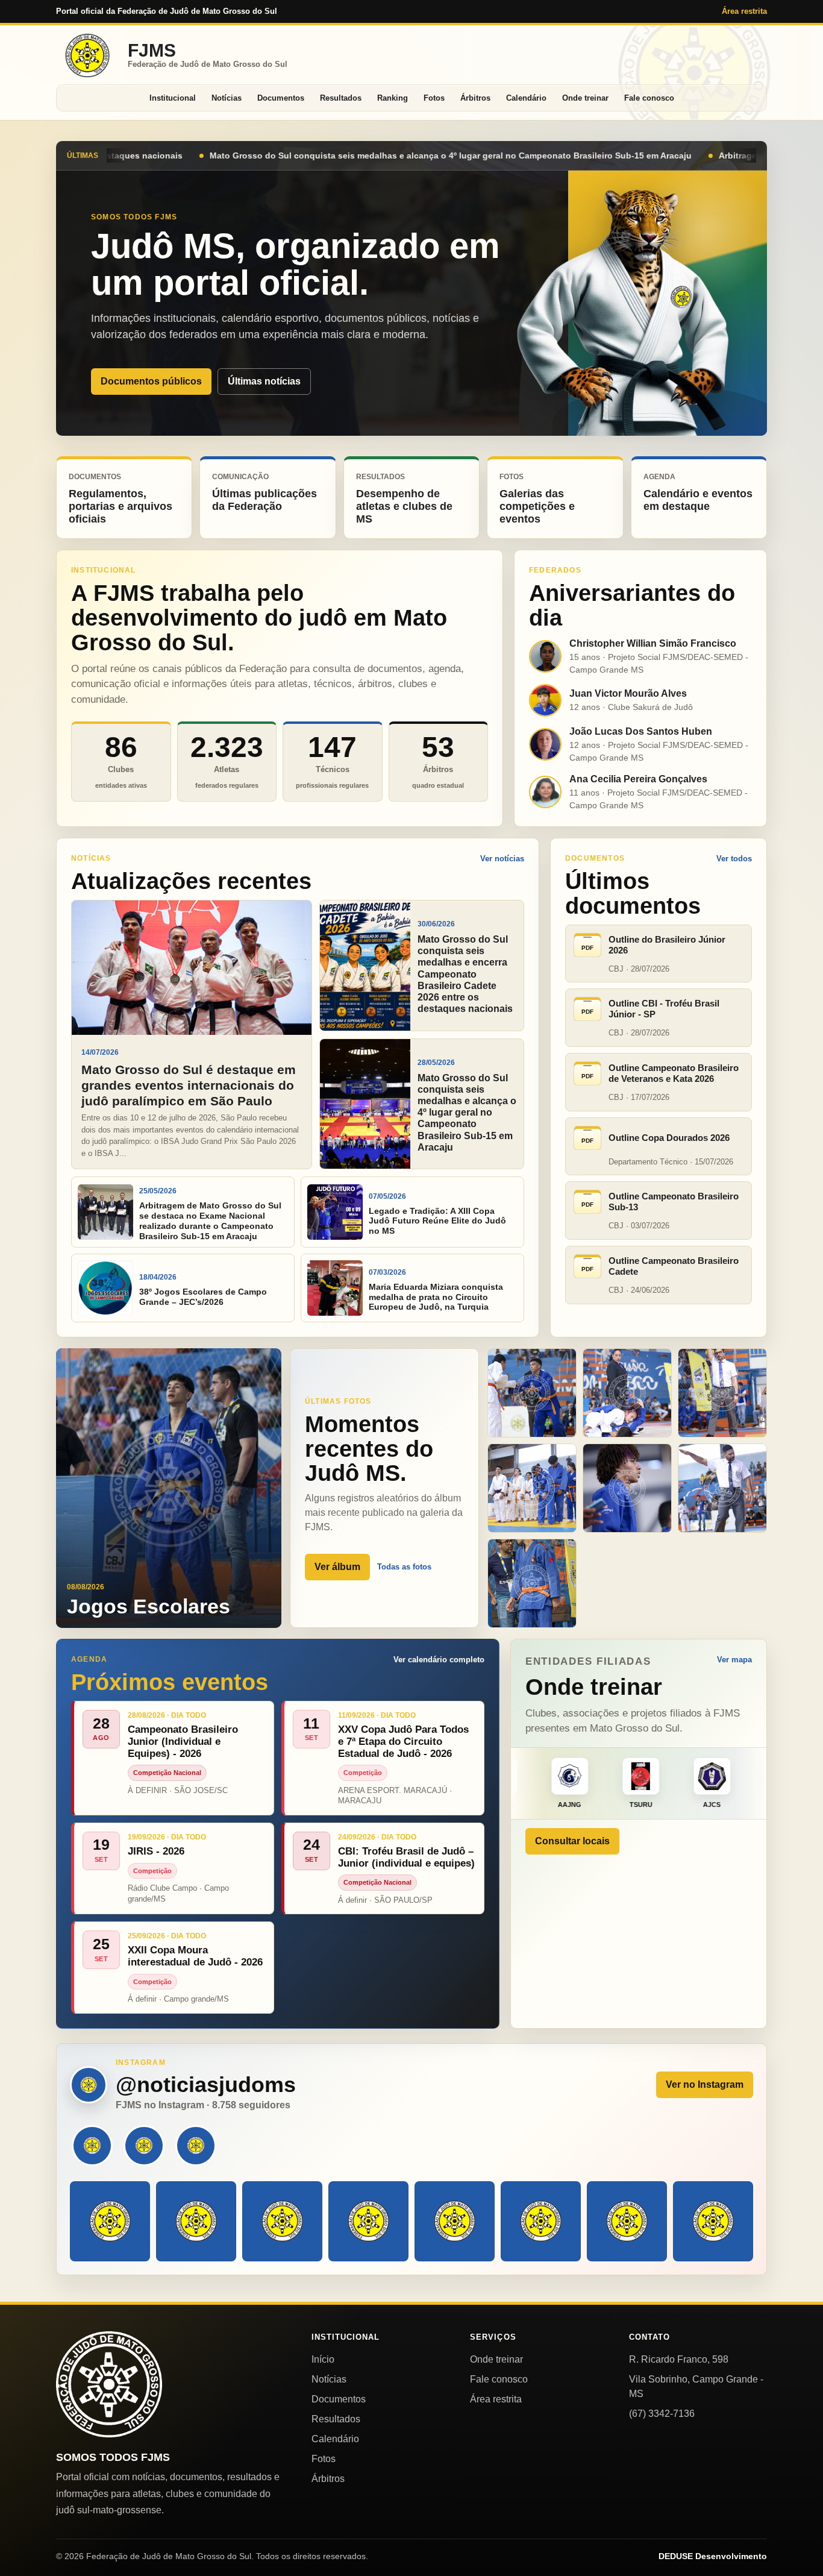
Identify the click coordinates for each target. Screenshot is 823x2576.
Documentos (281, 98)
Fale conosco (649, 98)
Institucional (173, 98)
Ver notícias (502, 859)
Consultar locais (572, 1841)
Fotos (434, 98)
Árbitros (475, 98)
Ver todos (734, 859)
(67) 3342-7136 (662, 2414)
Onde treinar (585, 98)
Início (323, 2359)
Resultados (341, 98)
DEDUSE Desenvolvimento (713, 2556)
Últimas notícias (264, 381)
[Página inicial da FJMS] (109, 2384)
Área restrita (744, 11)
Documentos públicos (151, 381)
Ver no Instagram (705, 2084)
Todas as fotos (404, 1567)
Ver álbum (337, 1567)
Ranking (393, 98)
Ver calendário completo (439, 1660)
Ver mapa (734, 1660)
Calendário (526, 98)
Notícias (227, 98)
